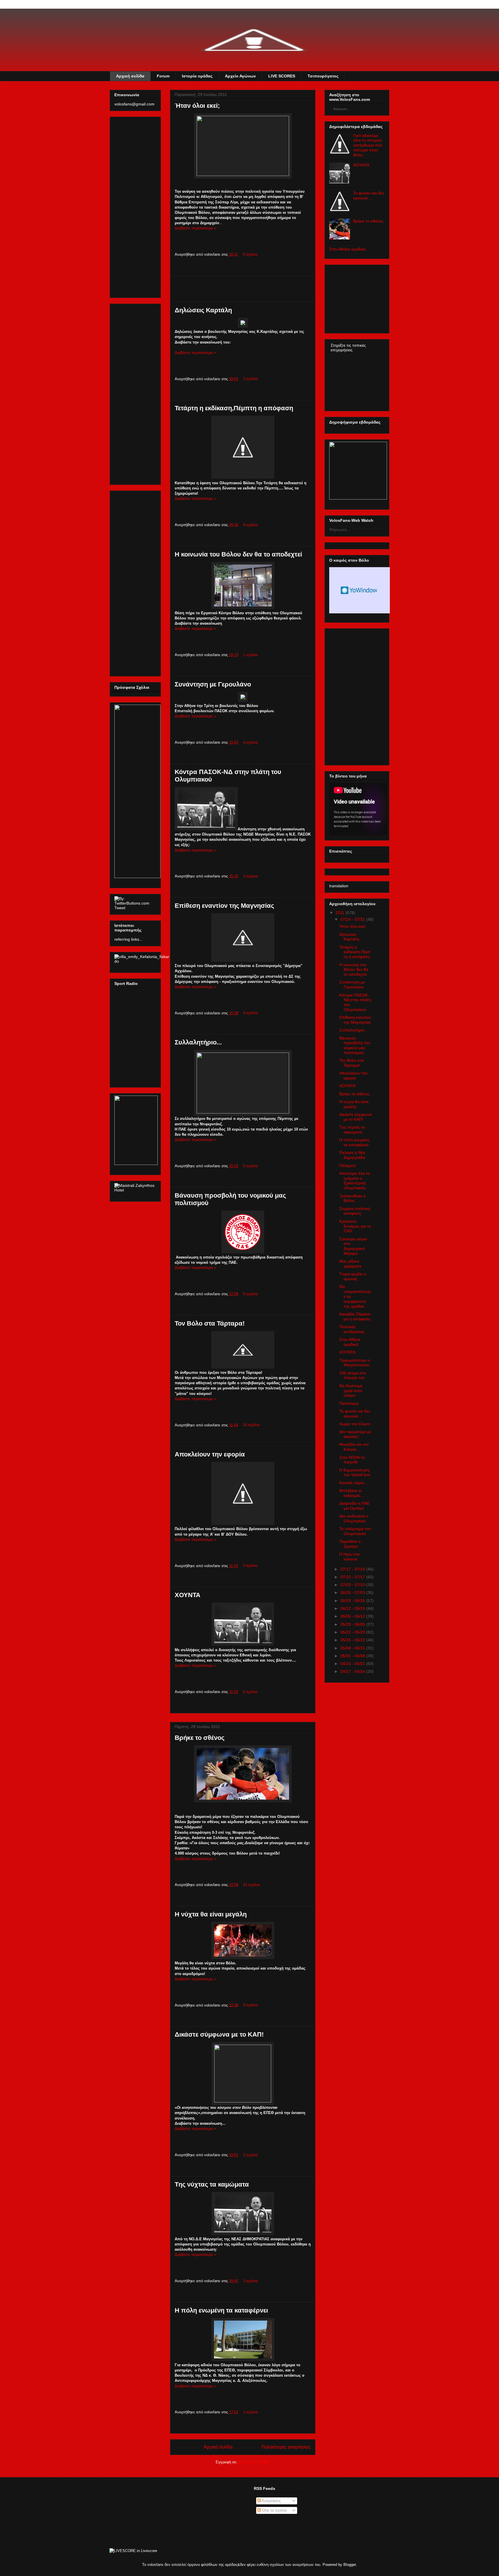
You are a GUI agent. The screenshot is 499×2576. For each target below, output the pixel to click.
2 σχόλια (251, 379)
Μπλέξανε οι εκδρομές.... (352, 1493)
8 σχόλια (251, 525)
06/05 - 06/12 (353, 1616)
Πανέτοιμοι (349, 1403)
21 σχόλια (252, 1885)
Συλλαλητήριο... (198, 1042)
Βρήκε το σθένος (200, 1738)
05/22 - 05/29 (353, 1632)
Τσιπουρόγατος (323, 76)
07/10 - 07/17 (353, 1577)
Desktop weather (360, 590)
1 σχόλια (251, 655)
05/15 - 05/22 (353, 1640)
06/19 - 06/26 (353, 1601)
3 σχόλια (251, 876)
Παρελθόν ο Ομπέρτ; (350, 1544)
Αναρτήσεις (271, 2501)
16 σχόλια (251, 1425)
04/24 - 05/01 (353, 1664)
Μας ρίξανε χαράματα (350, 1264)
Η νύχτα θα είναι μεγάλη (211, 1914)
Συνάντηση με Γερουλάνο (213, 684)
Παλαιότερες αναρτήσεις (286, 2447)
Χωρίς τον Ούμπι (355, 1424)
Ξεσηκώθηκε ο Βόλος (352, 1198)
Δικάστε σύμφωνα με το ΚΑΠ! (219, 2034)
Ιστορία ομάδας (197, 76)
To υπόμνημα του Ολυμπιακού (355, 1531)
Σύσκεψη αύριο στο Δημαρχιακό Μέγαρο (353, 1246)
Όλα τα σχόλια (274, 2510)
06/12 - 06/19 (353, 1608)
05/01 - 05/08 (353, 1656)
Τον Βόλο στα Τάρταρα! (210, 1323)
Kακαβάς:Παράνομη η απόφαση (355, 1316)
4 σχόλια (251, 742)
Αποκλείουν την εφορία (210, 1454)
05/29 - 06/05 (353, 1624)
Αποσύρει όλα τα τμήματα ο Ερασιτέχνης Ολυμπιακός (355, 1181)
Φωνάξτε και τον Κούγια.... (354, 1447)
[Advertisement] (243, 289)
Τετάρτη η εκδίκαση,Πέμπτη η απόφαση (234, 408)
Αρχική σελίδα (130, 76)
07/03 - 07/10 (353, 1585)
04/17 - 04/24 (353, 1671)
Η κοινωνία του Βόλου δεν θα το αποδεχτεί (238, 554)
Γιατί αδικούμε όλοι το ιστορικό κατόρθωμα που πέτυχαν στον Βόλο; (368, 145)
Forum (163, 76)
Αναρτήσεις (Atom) (254, 2462)
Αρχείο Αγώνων (240, 76)
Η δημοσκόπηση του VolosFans (355, 1472)
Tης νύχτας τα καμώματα (212, 2184)
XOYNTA (361, 165)
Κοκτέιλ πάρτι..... (354, 1483)
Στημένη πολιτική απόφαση (355, 1211)
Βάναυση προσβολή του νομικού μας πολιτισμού (355, 1045)
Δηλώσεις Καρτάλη (203, 310)
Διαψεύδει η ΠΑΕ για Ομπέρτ (354, 1506)
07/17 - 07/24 (353, 1569)
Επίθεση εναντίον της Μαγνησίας (224, 906)
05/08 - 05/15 (353, 1648)
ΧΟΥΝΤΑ (188, 1595)
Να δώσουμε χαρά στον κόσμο (351, 1391)
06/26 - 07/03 (353, 1593)
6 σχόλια (251, 1294)
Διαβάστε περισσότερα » (195, 228)
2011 (340, 913)
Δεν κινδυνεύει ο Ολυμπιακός (354, 1518)
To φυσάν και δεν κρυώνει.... (369, 195)
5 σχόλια (251, 1166)
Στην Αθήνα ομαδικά (347, 249)
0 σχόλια (250, 254)
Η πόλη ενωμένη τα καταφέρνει (221, 2310)
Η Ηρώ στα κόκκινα (349, 1557)
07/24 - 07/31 (353, 919)
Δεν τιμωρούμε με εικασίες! (355, 1434)
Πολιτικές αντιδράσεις (352, 1329)
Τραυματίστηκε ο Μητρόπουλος (355, 1363)
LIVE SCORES (282, 76)
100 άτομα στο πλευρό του (353, 1375)
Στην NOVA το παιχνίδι (352, 1460)
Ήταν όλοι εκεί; (197, 106)
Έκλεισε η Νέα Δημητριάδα (352, 1155)
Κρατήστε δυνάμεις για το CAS (355, 1226)
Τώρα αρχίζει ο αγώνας (353, 1276)
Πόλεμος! (348, 1165)
